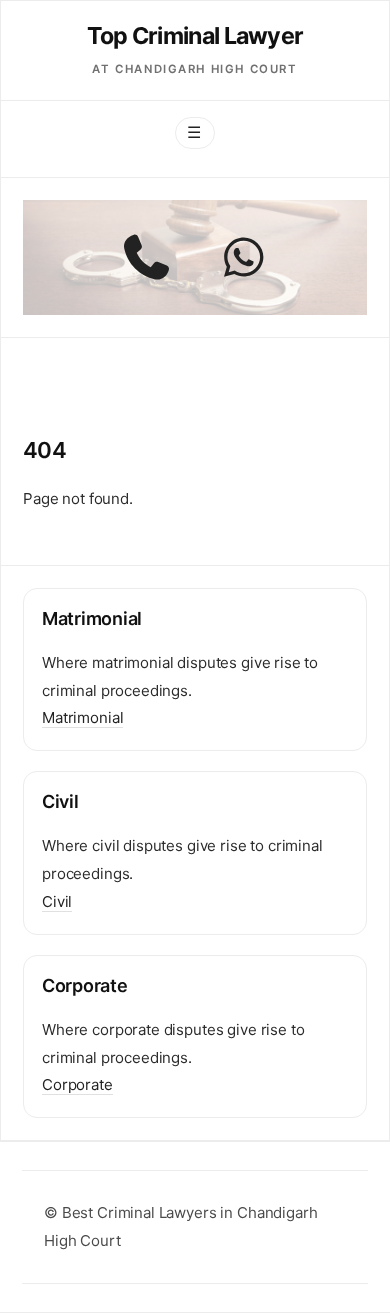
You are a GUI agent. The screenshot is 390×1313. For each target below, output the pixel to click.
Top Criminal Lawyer (195, 35)
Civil (57, 901)
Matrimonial (82, 717)
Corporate (77, 1084)
